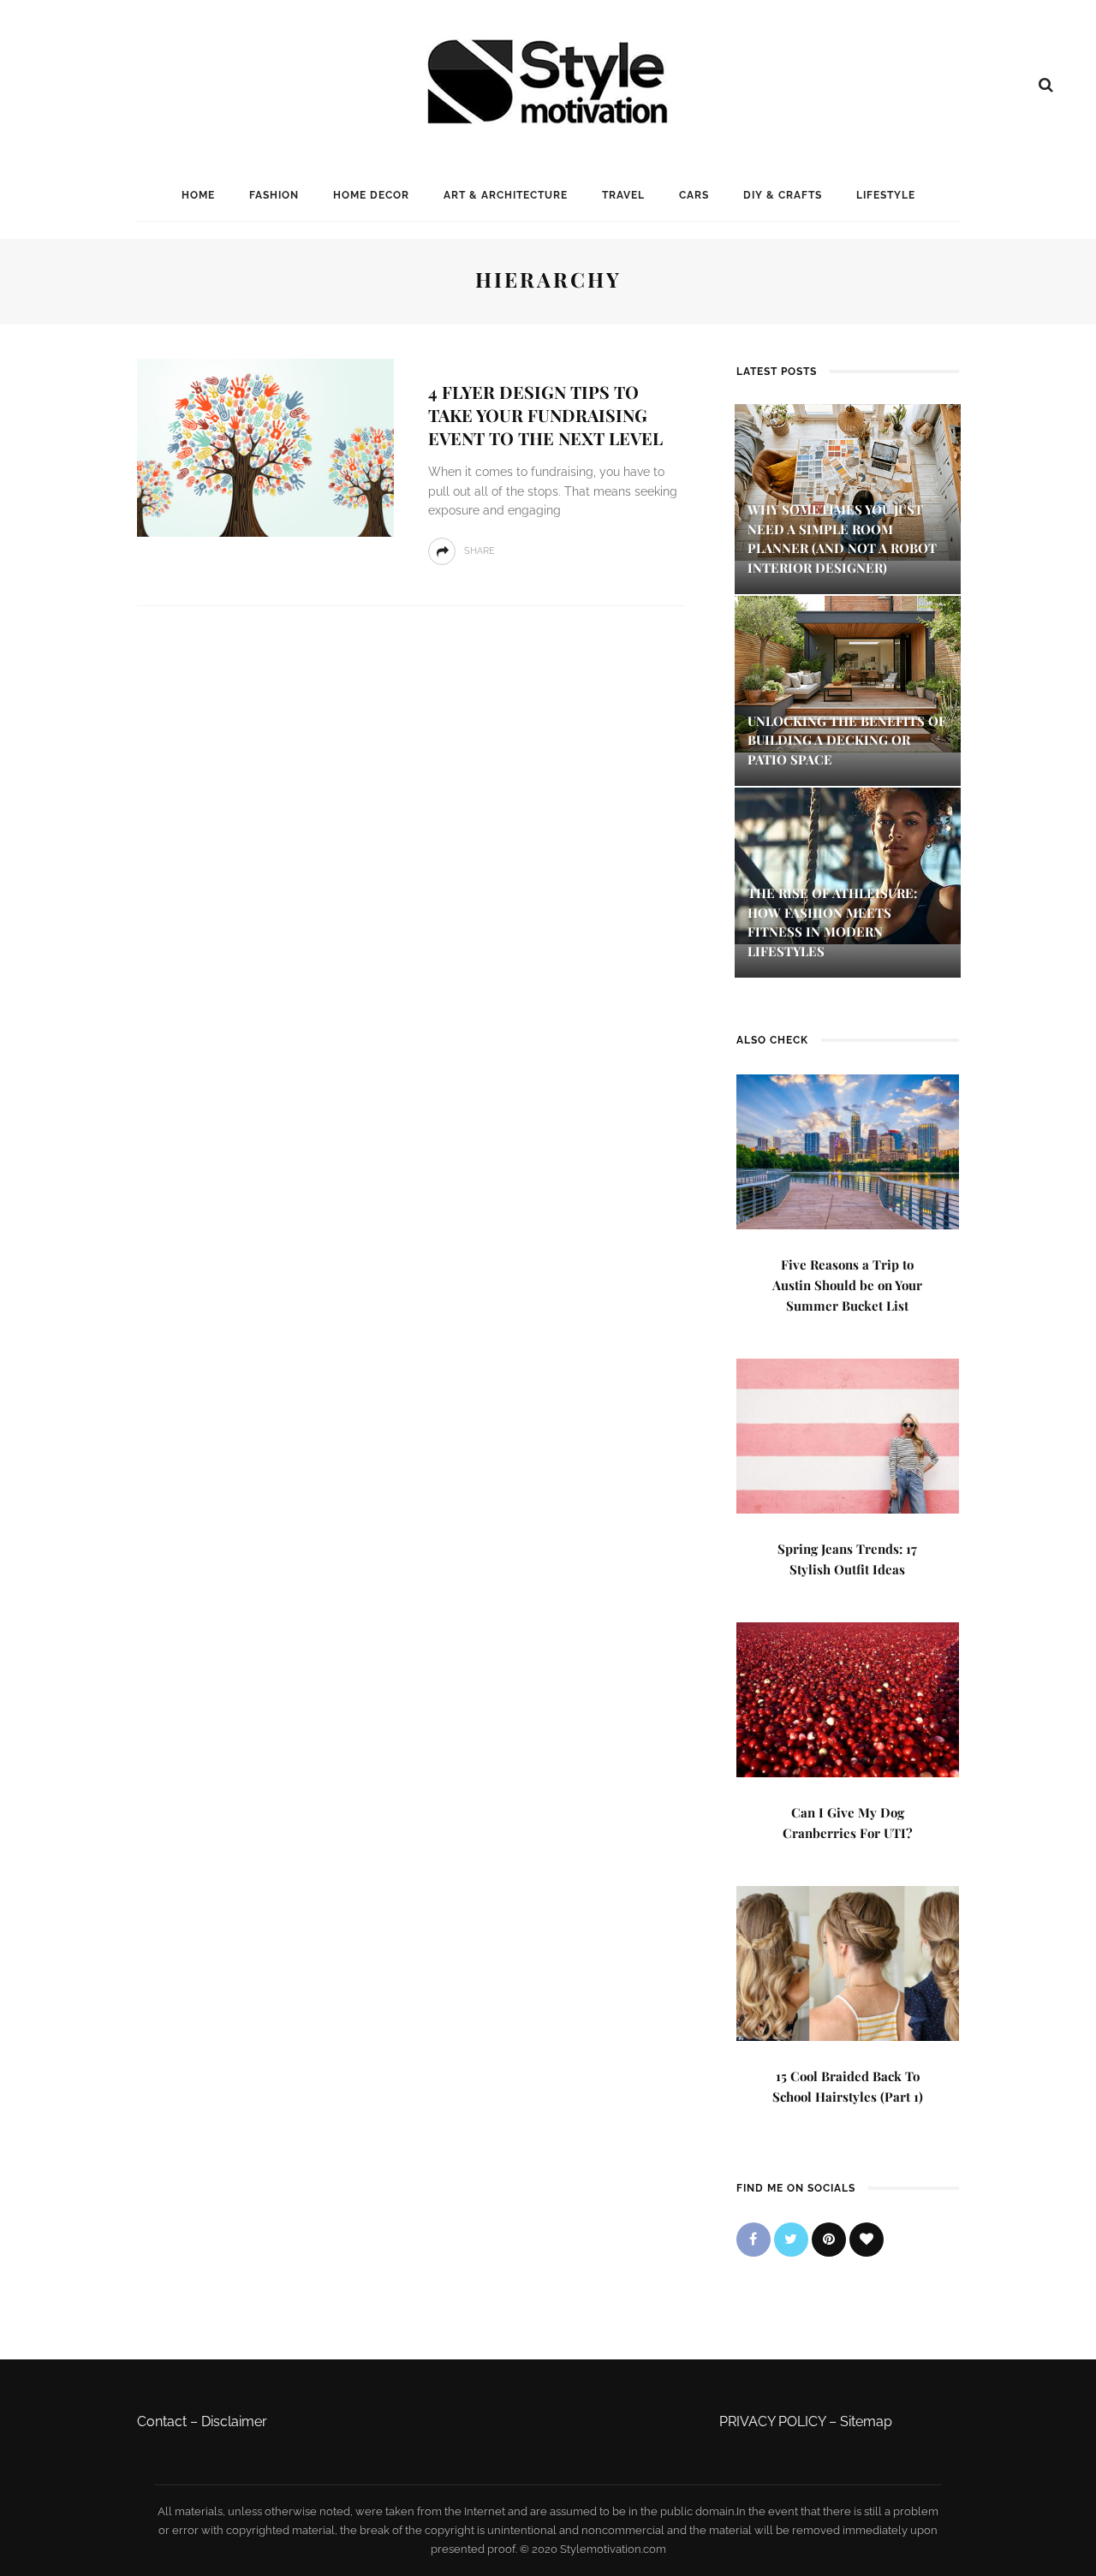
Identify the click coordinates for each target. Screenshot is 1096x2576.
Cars (694, 195)
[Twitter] (791, 2240)
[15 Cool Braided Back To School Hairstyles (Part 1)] (848, 1962)
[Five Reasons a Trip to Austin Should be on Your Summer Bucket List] (848, 1150)
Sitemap (866, 2421)
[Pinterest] (829, 2240)
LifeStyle (886, 195)
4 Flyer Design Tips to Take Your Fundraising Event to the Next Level (545, 415)
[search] (1046, 85)
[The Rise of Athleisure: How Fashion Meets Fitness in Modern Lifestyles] (848, 865)
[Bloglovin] (867, 2240)
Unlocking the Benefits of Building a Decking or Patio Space (847, 740)
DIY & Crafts (783, 195)
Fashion (274, 195)
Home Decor (371, 195)
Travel (623, 195)
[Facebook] (753, 2240)
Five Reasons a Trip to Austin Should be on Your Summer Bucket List (847, 1285)
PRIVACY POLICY (772, 2421)
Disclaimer (234, 2421)
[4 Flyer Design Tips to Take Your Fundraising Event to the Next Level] (265, 446)
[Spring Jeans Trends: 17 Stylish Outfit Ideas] (848, 1434)
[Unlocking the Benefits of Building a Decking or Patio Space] (848, 672)
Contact (162, 2421)
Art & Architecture (506, 195)
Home (198, 195)
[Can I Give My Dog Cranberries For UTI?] (848, 1698)
